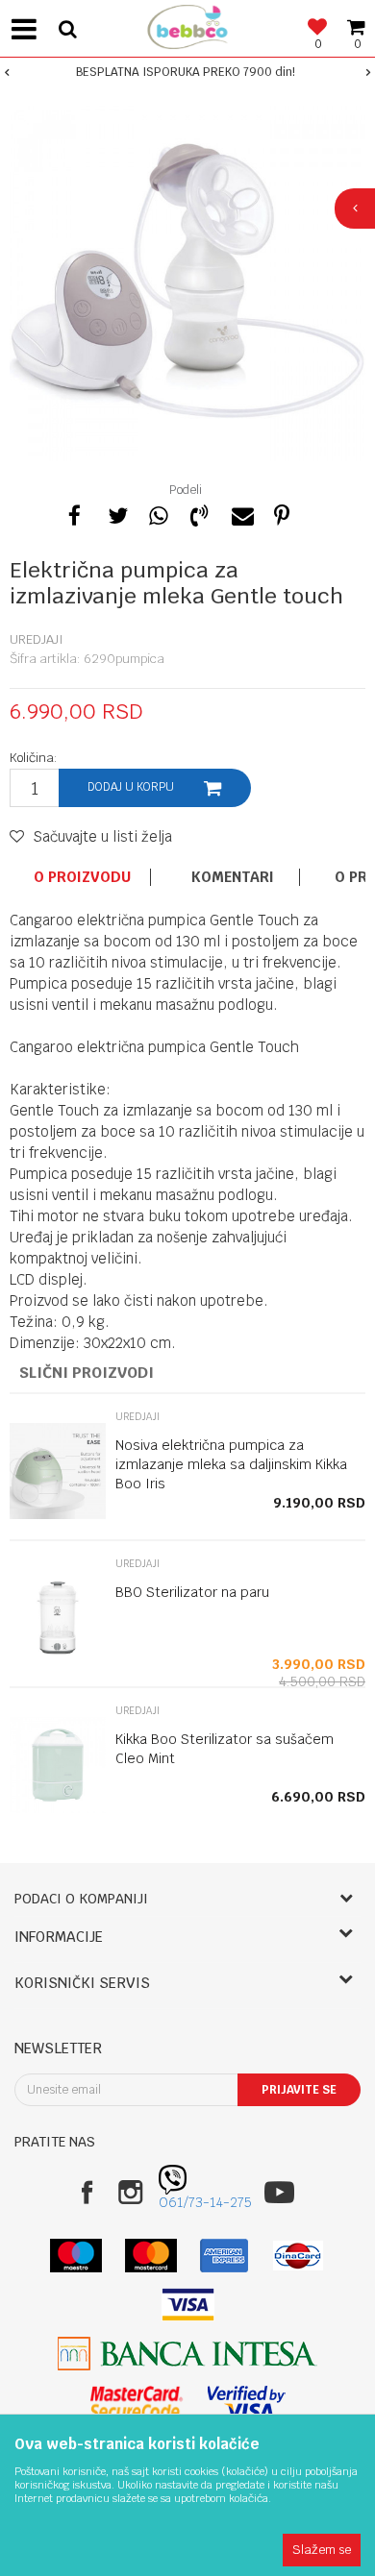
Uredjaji (37, 639)
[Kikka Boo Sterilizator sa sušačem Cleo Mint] (58, 1765)
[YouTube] (279, 2192)
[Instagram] (130, 2192)
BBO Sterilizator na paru (192, 1592)
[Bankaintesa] (187, 2354)
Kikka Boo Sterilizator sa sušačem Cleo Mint (225, 1749)
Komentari (233, 877)
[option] (187, 72)
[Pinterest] (282, 513)
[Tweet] (116, 513)
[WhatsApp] (158, 513)
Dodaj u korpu (131, 787)
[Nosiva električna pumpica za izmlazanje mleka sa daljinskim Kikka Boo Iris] (58, 1471)
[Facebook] (75, 513)
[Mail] (240, 513)
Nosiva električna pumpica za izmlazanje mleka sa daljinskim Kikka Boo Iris (231, 1464)
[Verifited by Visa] (247, 2403)
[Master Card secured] (137, 2403)
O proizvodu (82, 877)
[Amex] (225, 2256)
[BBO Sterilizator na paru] (58, 1618)
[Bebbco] (187, 25)
